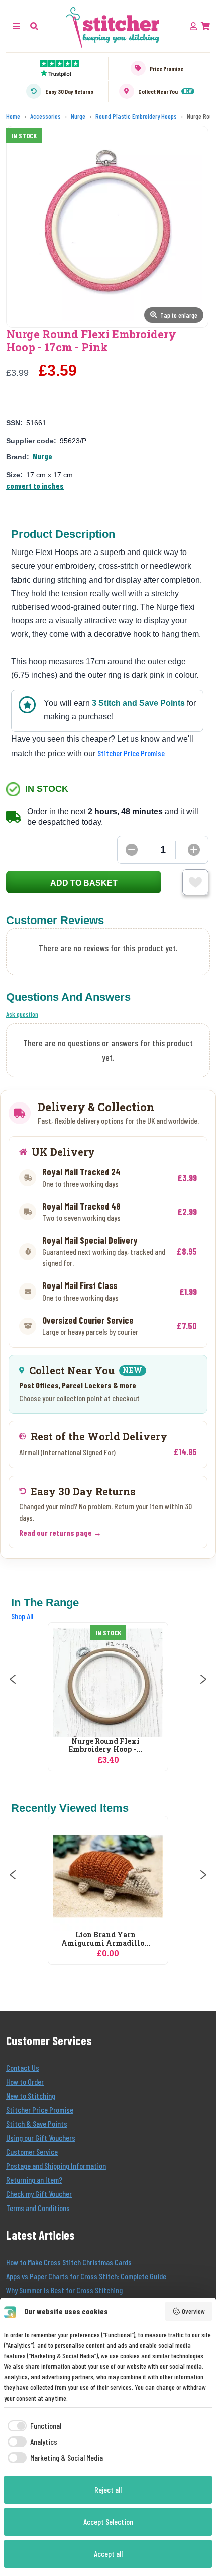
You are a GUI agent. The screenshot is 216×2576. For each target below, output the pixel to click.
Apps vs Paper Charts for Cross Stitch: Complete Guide (86, 2276)
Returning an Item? (34, 2180)
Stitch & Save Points (37, 2124)
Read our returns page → (60, 1532)
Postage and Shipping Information (56, 2166)
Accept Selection (108, 2522)
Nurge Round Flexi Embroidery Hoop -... (105, 1746)
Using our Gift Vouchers (41, 2138)
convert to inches (35, 486)
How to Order (25, 2081)
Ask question (22, 1014)
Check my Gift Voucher (39, 2194)
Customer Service (32, 2152)
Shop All (22, 1616)
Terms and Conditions (38, 2208)
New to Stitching (31, 2095)
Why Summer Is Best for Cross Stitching (64, 2290)
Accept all (108, 2554)
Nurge (42, 456)
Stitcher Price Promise (131, 753)
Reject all (108, 2490)
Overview (193, 2311)
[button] (34, 26)
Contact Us (23, 2067)
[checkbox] (33, 2426)
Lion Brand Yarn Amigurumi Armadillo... (106, 1939)
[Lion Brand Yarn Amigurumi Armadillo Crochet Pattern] (108, 1876)
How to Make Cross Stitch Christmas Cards (69, 2262)
